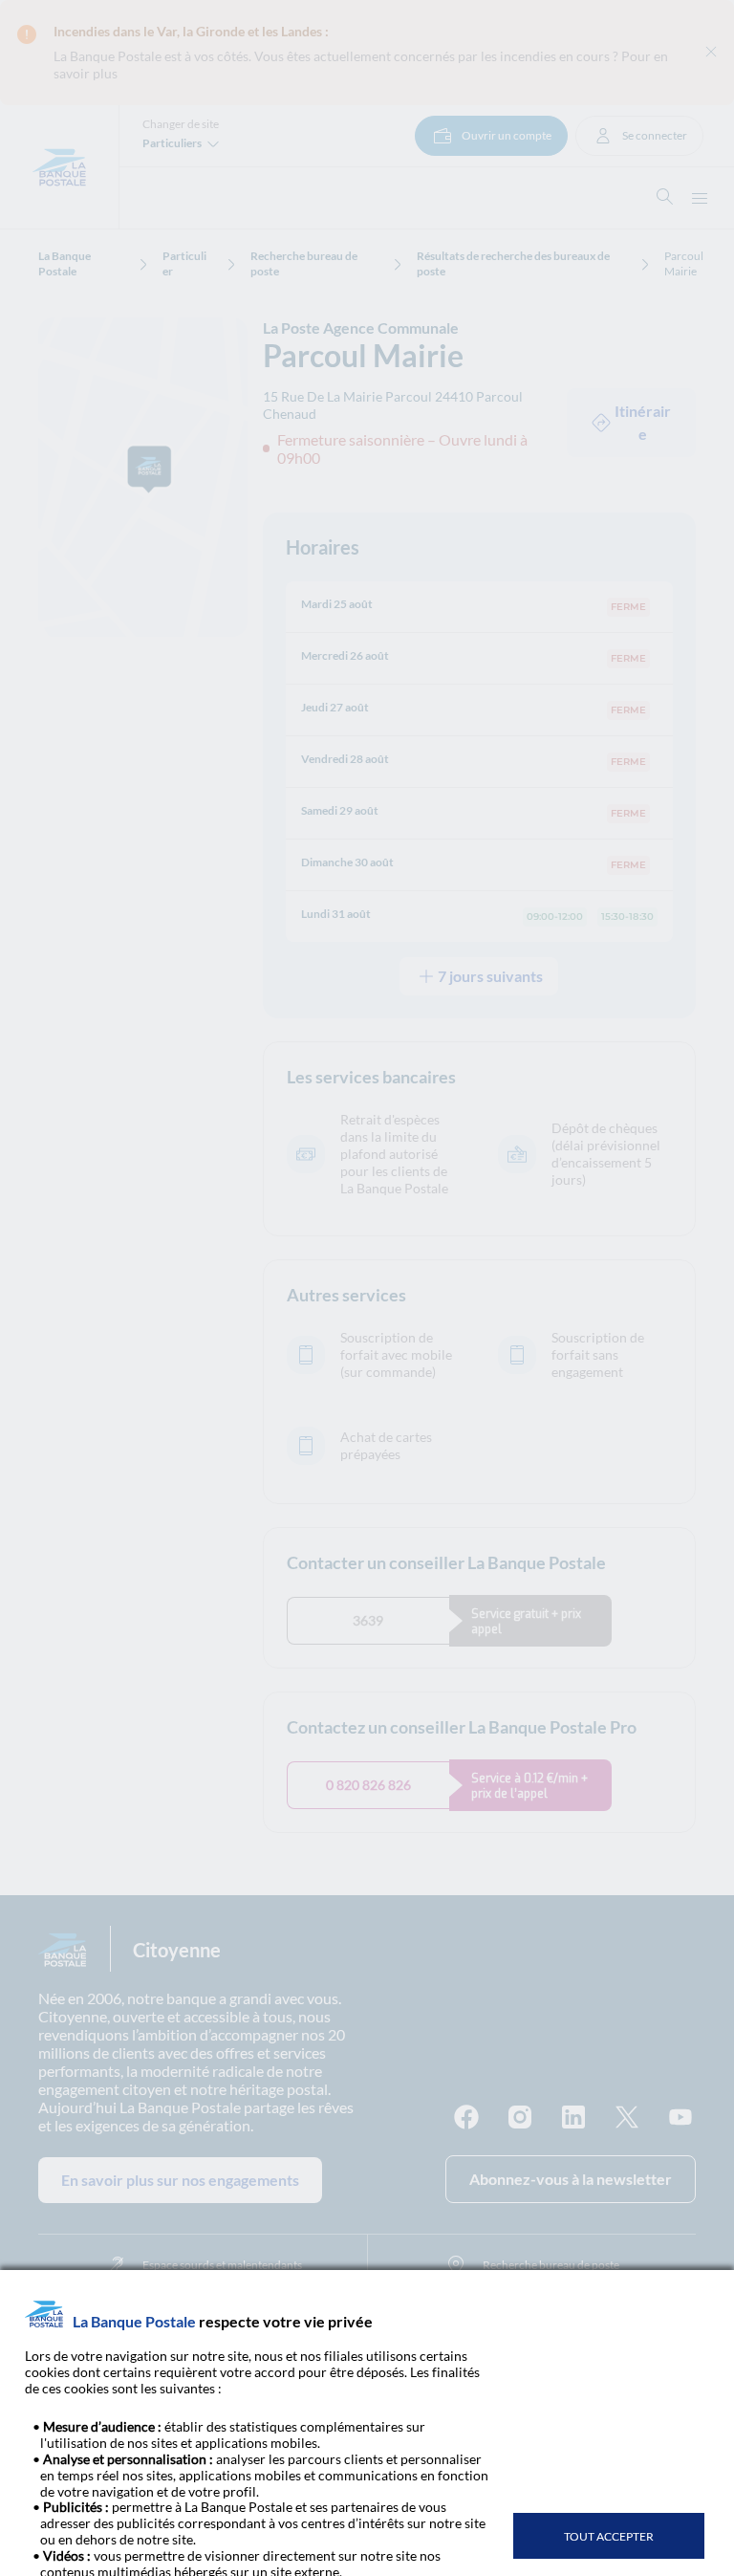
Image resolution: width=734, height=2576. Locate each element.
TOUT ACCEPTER (609, 2536)
